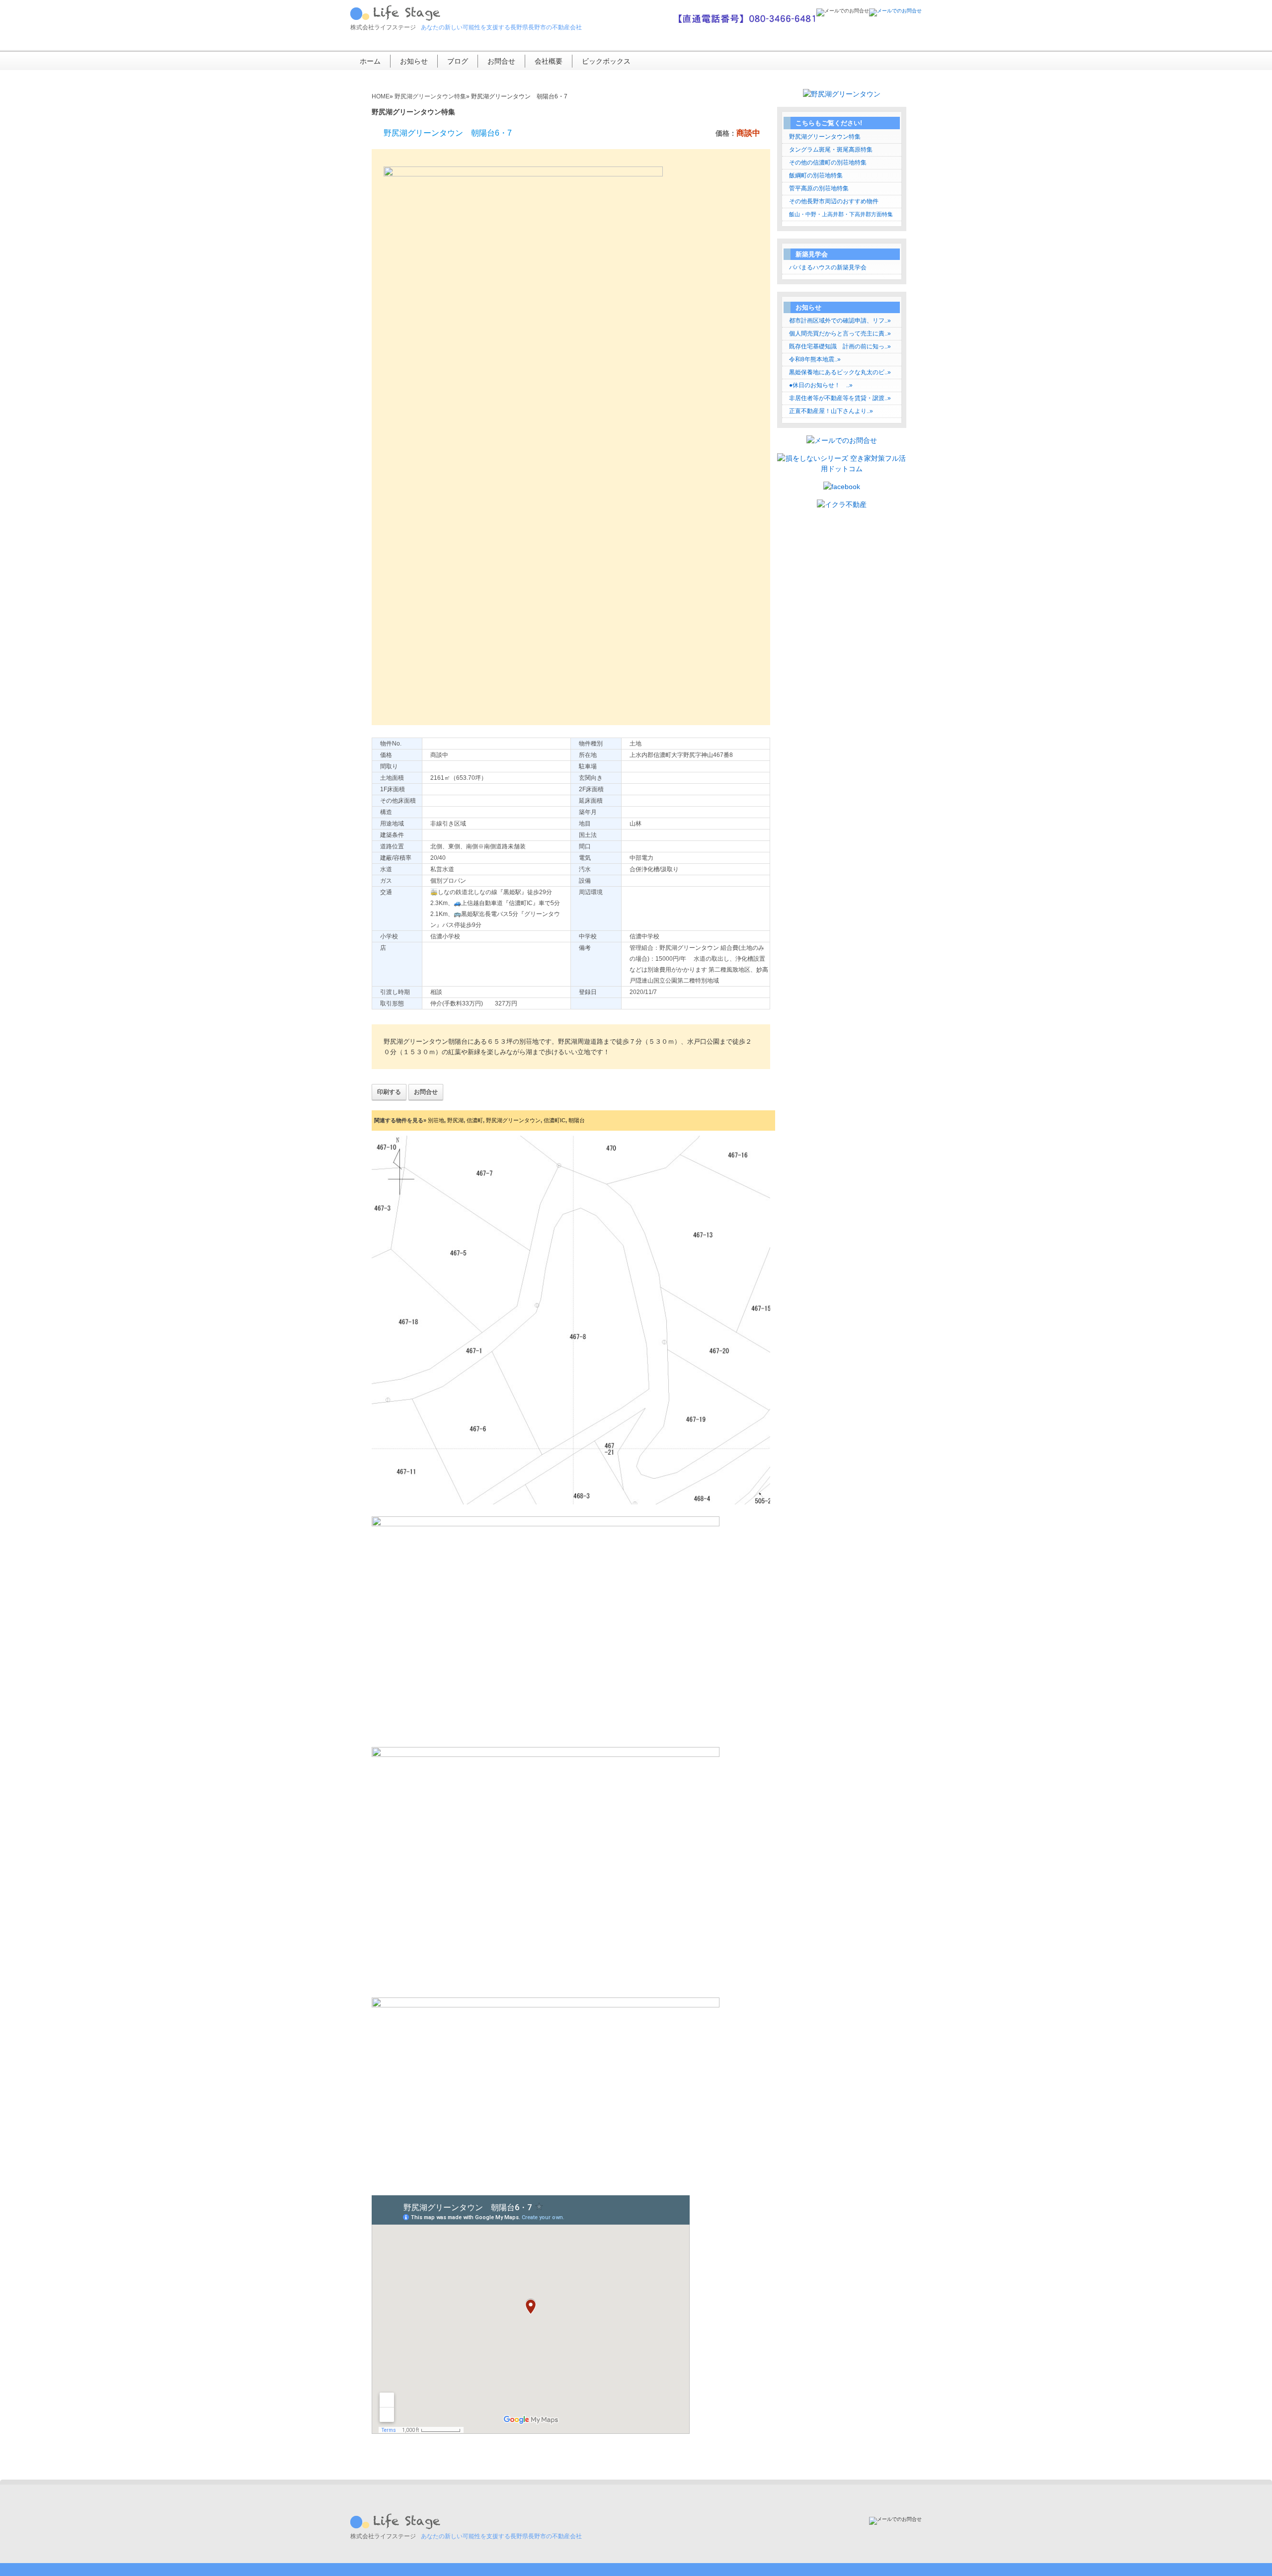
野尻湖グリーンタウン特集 (825, 137)
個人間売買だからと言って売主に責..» (840, 333)
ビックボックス (606, 61)
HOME (381, 96)
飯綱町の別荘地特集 (816, 175)
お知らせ (414, 61)
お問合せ (501, 61)
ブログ (458, 61)
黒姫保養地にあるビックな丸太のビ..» (840, 372)
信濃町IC (555, 1120)
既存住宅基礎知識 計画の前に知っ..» (840, 346)
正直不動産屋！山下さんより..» (831, 411)
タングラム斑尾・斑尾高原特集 (831, 150)
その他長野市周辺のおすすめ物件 (834, 201)
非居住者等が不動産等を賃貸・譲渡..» (840, 398)
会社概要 (549, 61)
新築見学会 (812, 254)
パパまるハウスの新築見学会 (828, 267)
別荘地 (436, 1120)
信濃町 (475, 1120)
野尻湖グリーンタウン (513, 1120)
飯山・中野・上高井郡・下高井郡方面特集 (841, 214)
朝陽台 (577, 1120)
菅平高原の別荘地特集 (819, 188)
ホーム (370, 61)
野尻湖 (455, 1120)
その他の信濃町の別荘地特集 (828, 163)
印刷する (389, 1092)
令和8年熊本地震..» (815, 359)
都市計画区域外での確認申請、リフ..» (840, 321)
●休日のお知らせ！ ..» (821, 385)
